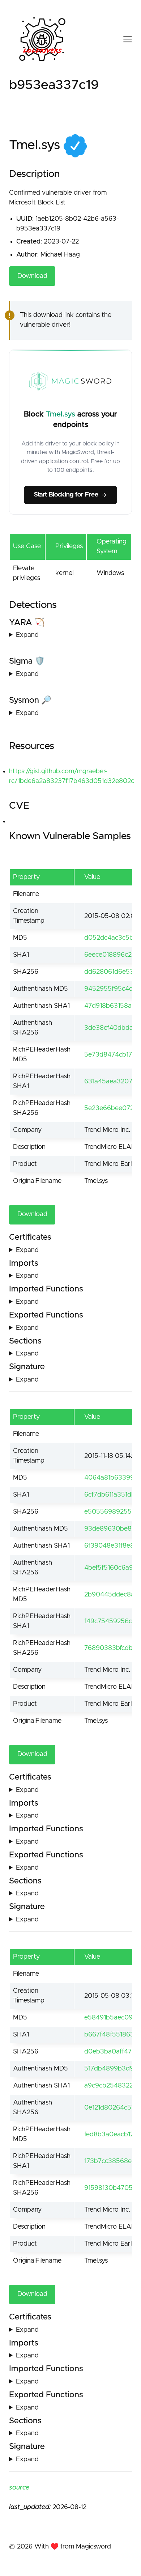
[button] (121, 39)
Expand (27, 635)
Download (32, 276)
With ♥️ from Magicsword (73, 2547)
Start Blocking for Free (66, 495)
